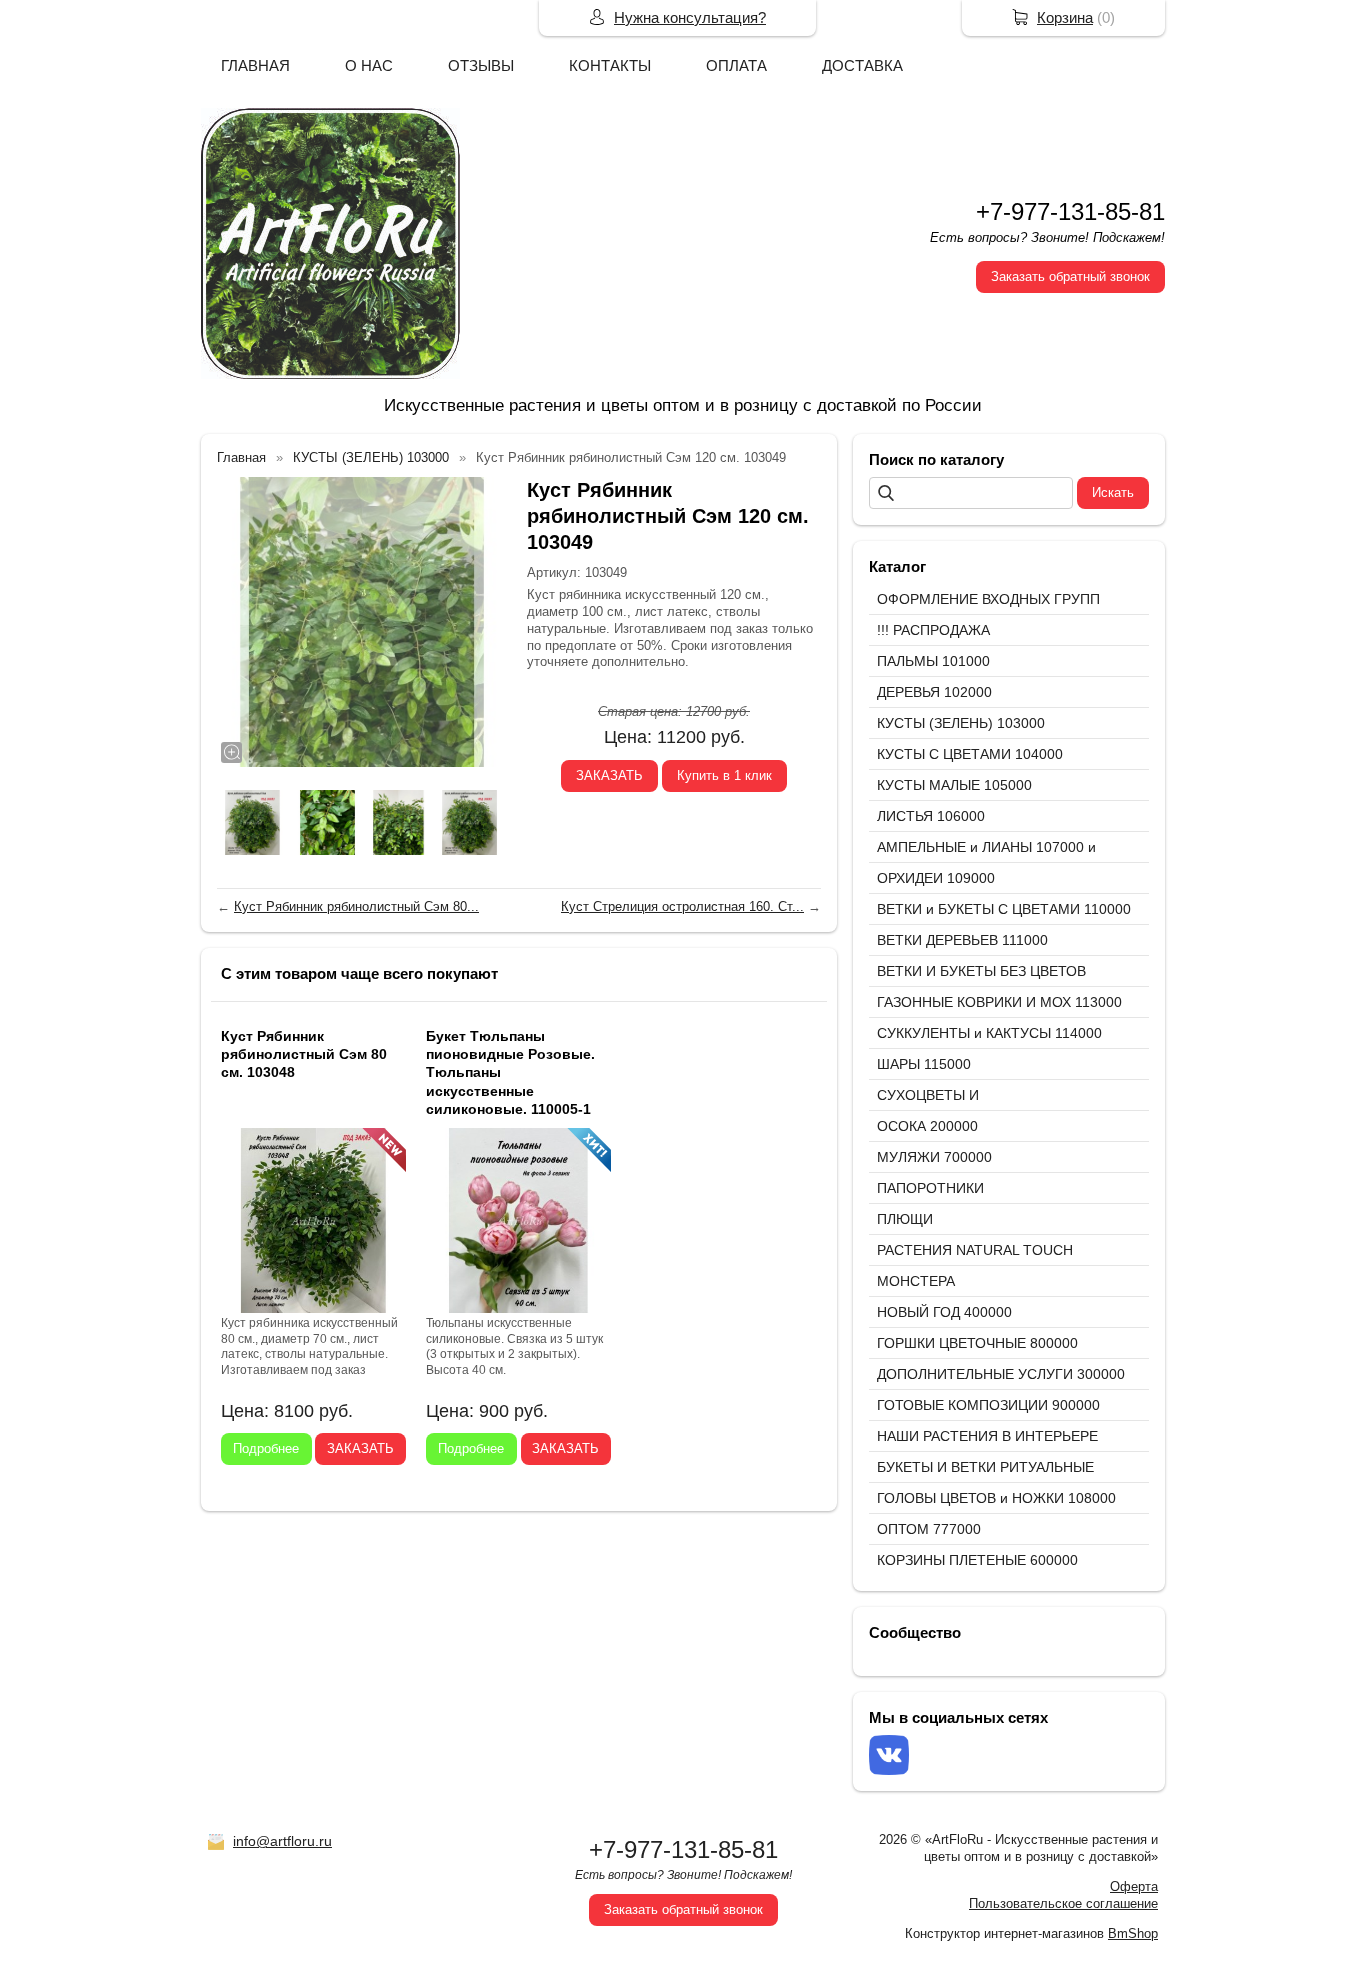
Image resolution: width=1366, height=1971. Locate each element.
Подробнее (266, 1448)
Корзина (1065, 17)
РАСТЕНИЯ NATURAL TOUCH (975, 1250)
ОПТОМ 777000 (929, 1529)
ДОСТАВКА (862, 65)
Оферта (1134, 1886)
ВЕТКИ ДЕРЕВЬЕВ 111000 (962, 940)
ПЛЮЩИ (905, 1219)
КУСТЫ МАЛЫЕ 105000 (954, 785)
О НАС (369, 65)
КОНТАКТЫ (610, 65)
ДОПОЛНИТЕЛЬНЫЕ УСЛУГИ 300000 (1001, 1374)
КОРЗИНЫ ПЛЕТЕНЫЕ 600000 (977, 1560)
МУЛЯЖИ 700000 (934, 1157)
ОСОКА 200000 (927, 1126)
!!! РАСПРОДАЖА (933, 630)
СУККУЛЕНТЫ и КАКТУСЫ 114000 (989, 1033)
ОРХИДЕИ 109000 (936, 878)
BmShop (1133, 1933)
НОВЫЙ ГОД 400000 (944, 1312)
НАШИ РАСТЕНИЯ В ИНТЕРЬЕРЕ (987, 1436)
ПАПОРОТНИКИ (930, 1188)
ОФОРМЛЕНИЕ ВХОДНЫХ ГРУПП (988, 599)
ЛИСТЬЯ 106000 (931, 816)
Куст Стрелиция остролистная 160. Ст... (682, 906)
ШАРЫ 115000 (924, 1064)
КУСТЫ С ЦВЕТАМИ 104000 (970, 754)
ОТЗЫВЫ (481, 65)
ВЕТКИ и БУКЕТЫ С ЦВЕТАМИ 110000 (1004, 909)
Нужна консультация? (690, 17)
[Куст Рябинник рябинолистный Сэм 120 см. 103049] (362, 622)
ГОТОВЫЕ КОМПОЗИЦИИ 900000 (988, 1405)
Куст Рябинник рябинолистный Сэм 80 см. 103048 (304, 1054)
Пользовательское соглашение (1063, 1903)
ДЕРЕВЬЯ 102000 (934, 692)
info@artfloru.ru (282, 1841)
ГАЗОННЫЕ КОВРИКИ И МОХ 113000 (999, 1002)
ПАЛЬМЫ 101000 (933, 661)
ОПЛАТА (736, 65)
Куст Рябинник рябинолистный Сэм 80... (356, 906)
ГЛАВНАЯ (255, 65)
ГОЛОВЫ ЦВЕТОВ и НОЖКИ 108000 (996, 1498)
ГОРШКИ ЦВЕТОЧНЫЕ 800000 (977, 1343)
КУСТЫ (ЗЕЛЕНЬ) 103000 (961, 723)
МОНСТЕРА (916, 1281)
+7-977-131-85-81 (1070, 211)
